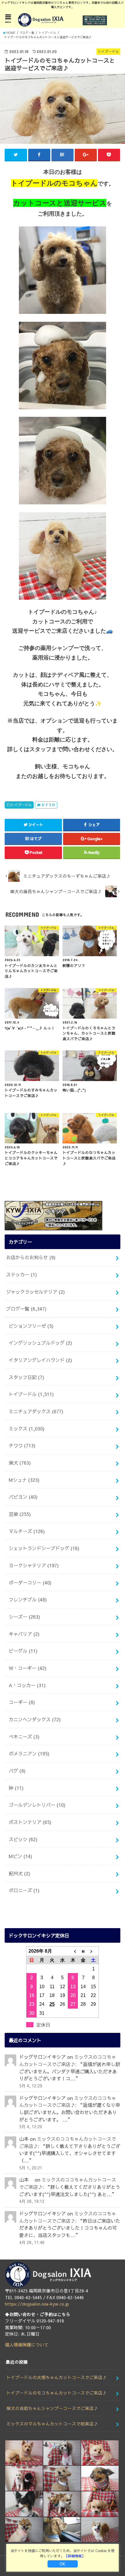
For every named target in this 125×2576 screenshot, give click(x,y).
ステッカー (22, 1274)
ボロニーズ (24, 1890)
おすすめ (48, 805)
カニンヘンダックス (35, 1719)
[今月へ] (83, 1951)
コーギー (22, 1702)
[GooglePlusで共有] (86, 155)
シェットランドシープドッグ (44, 1548)
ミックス (27, 1428)
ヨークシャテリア (34, 1565)
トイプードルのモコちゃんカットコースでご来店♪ (57, 2393)
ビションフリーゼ (31, 1326)
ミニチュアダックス (36, 1411)
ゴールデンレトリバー (37, 1805)
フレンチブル (28, 1599)
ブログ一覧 (26, 1309)
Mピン (20, 1856)
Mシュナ (24, 1480)
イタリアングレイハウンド (40, 1360)
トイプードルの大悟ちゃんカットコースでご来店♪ (57, 2377)
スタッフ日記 (26, 1377)
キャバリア (24, 1634)
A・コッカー (27, 1685)
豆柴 (20, 1514)
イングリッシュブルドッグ (40, 1343)
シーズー (24, 1617)
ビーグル (23, 1651)
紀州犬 (19, 1873)
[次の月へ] (94, 1951)
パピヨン (23, 1497)
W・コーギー (28, 1668)
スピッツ (23, 1839)
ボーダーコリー (30, 1582)
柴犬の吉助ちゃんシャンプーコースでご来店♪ (52, 2408)
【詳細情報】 (75, 2556)
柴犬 (20, 1463)
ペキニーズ (24, 1736)
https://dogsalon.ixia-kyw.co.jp (37, 2304)
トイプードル (21, 805)
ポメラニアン (29, 1753)
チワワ (22, 1445)
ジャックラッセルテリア (35, 1292)
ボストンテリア (30, 1822)
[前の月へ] (73, 1951)
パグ (17, 1771)
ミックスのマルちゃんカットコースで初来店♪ (52, 2424)
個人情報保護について (27, 2345)
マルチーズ (27, 1531)
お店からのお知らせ (31, 1257)
